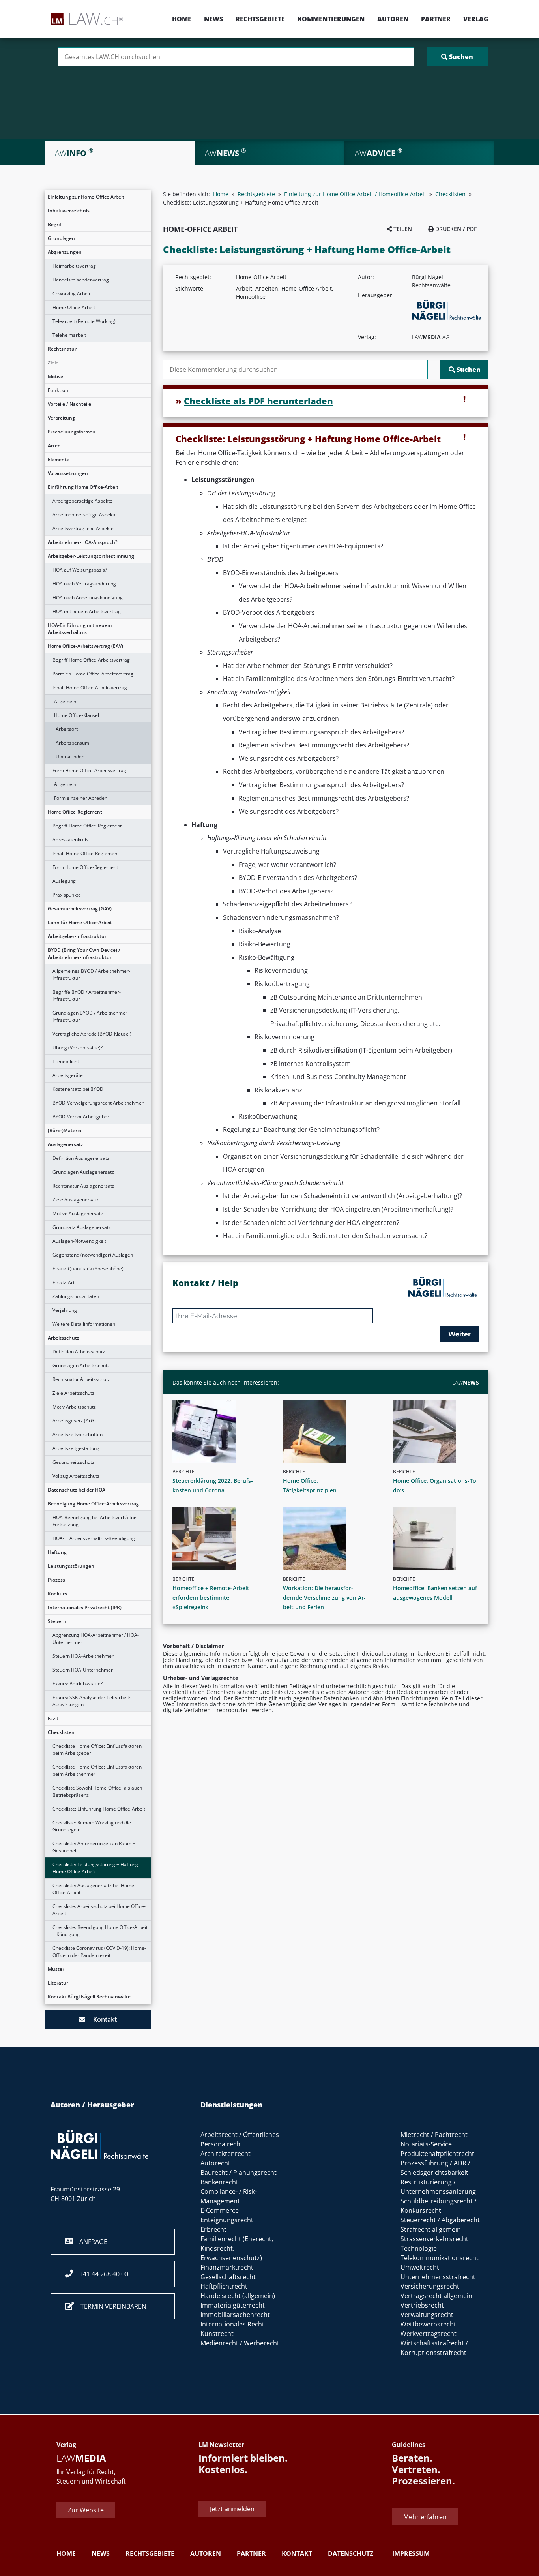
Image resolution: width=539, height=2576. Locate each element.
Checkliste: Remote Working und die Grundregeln (92, 1826)
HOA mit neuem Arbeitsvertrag (87, 611)
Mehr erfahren (425, 2517)
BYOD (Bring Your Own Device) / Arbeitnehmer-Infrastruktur (84, 954)
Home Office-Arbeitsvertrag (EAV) (85, 646)
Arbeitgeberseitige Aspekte (82, 501)
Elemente (59, 459)
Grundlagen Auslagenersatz (83, 1172)
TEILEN (402, 229)
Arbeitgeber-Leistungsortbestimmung (91, 556)
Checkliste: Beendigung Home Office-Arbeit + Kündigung (100, 1931)
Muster (56, 1969)
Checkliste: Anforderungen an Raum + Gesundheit (94, 1847)
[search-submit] (457, 57)
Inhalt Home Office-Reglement (86, 853)
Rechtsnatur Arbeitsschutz (81, 1379)
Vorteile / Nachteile (69, 404)
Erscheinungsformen (72, 432)
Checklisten (61, 1732)
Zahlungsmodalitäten (76, 1296)
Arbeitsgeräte (68, 1075)
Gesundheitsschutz (73, 1462)
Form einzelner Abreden (81, 798)
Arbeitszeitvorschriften (78, 1434)
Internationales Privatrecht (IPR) (85, 1607)
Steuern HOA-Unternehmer (83, 1670)
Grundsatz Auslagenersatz (82, 1227)
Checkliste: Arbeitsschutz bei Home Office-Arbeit (99, 1910)
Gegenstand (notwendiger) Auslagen (93, 1255)
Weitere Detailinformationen (84, 1324)
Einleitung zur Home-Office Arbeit (86, 197)
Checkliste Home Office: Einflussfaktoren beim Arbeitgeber (97, 1750)
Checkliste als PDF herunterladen (258, 401)
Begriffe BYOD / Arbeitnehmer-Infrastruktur (87, 995)
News (213, 19)
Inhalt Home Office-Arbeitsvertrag (90, 688)
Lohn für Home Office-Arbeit (80, 922)
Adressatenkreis (70, 840)
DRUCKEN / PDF (455, 229)
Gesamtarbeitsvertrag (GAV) (80, 909)
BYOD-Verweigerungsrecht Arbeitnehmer (98, 1103)
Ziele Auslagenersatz (76, 1200)
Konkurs (57, 1594)
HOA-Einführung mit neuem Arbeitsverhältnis (80, 629)
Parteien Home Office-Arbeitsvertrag (93, 674)
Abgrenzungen (65, 252)
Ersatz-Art (64, 1282)
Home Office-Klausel (77, 715)
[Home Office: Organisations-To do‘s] (439, 1432)
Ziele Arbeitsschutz (73, 1393)
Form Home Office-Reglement (85, 867)
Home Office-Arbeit (74, 307)
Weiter (459, 1334)
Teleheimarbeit (69, 335)
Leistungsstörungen (71, 1566)
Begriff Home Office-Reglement (87, 826)
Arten (54, 446)
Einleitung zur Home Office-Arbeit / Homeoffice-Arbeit (355, 194)
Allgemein (65, 701)
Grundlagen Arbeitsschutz (81, 1365)
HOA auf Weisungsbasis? (80, 570)
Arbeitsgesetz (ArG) (74, 1421)
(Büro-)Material (65, 1130)
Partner (436, 19)
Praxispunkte (67, 895)
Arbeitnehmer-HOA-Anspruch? (82, 542)
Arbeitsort (67, 729)
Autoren (393, 19)
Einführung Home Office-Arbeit (83, 487)
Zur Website (86, 2510)
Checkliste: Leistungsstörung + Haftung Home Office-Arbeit (95, 1868)
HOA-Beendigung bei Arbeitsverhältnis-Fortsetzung (96, 1521)
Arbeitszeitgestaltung (76, 1448)
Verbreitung (61, 418)
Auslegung (64, 881)
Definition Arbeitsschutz (79, 1352)
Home (182, 19)
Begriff (55, 224)
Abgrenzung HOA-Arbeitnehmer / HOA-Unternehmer (96, 1639)
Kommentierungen (331, 19)
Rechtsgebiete (260, 19)
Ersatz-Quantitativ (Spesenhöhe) (88, 1269)
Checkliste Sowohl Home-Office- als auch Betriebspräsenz (97, 1791)
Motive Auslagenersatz (78, 1213)
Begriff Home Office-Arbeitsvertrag (91, 660)
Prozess (56, 1580)
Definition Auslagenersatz (81, 1158)
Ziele (53, 363)
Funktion (58, 390)
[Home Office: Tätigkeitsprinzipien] (329, 1432)
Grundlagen (61, 238)
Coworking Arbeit (71, 294)
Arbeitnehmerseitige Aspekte (85, 515)
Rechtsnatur (62, 349)
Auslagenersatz (66, 1144)
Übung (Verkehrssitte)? (78, 1048)
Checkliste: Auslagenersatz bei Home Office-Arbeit (93, 1889)
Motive (55, 376)
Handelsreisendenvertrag (81, 280)
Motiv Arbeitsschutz (74, 1407)
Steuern (57, 1621)
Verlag (476, 19)
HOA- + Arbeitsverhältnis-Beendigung (94, 1538)
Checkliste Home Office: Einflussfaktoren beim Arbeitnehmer (97, 1770)
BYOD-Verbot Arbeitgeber (81, 1117)
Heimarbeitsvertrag (74, 266)
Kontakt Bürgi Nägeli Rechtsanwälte (89, 1997)
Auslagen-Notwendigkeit (79, 1241)
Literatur (58, 1983)
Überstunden (70, 757)
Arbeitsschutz (64, 1338)
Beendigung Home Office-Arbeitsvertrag (93, 1504)
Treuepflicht (66, 1061)
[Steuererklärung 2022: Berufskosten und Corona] (219, 1432)
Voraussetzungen (68, 473)
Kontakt (101, 2019)
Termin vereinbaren (110, 2306)
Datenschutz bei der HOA (77, 1490)
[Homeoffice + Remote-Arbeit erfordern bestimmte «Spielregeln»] (219, 1539)
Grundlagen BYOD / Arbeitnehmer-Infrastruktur (91, 1016)
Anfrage (90, 2242)
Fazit (53, 1718)
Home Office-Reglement (75, 812)
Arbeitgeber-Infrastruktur (77, 936)
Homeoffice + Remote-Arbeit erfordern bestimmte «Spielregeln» (211, 1598)
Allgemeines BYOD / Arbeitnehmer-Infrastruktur (91, 975)
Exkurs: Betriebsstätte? (78, 1684)
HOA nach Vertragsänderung (84, 584)
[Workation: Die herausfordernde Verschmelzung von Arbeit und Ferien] (329, 1539)
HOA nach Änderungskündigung (88, 598)
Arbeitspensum (72, 743)
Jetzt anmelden (232, 2509)
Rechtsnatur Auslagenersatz (83, 1186)
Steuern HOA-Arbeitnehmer (83, 1656)
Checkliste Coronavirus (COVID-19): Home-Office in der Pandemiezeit (99, 1952)
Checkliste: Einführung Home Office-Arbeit (99, 1809)
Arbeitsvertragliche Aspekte (83, 528)
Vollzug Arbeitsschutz (76, 1476)
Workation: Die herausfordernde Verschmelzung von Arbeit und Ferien (324, 1598)
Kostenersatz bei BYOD (78, 1089)
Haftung (57, 1552)
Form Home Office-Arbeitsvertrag (89, 770)
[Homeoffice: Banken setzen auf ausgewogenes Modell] (439, 1539)
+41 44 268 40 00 (101, 2274)
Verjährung (65, 1310)
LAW (466, 1382)
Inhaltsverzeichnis (69, 211)
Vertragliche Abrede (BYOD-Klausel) (92, 1034)
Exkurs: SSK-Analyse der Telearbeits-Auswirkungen (93, 1701)
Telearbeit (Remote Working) (84, 321)
